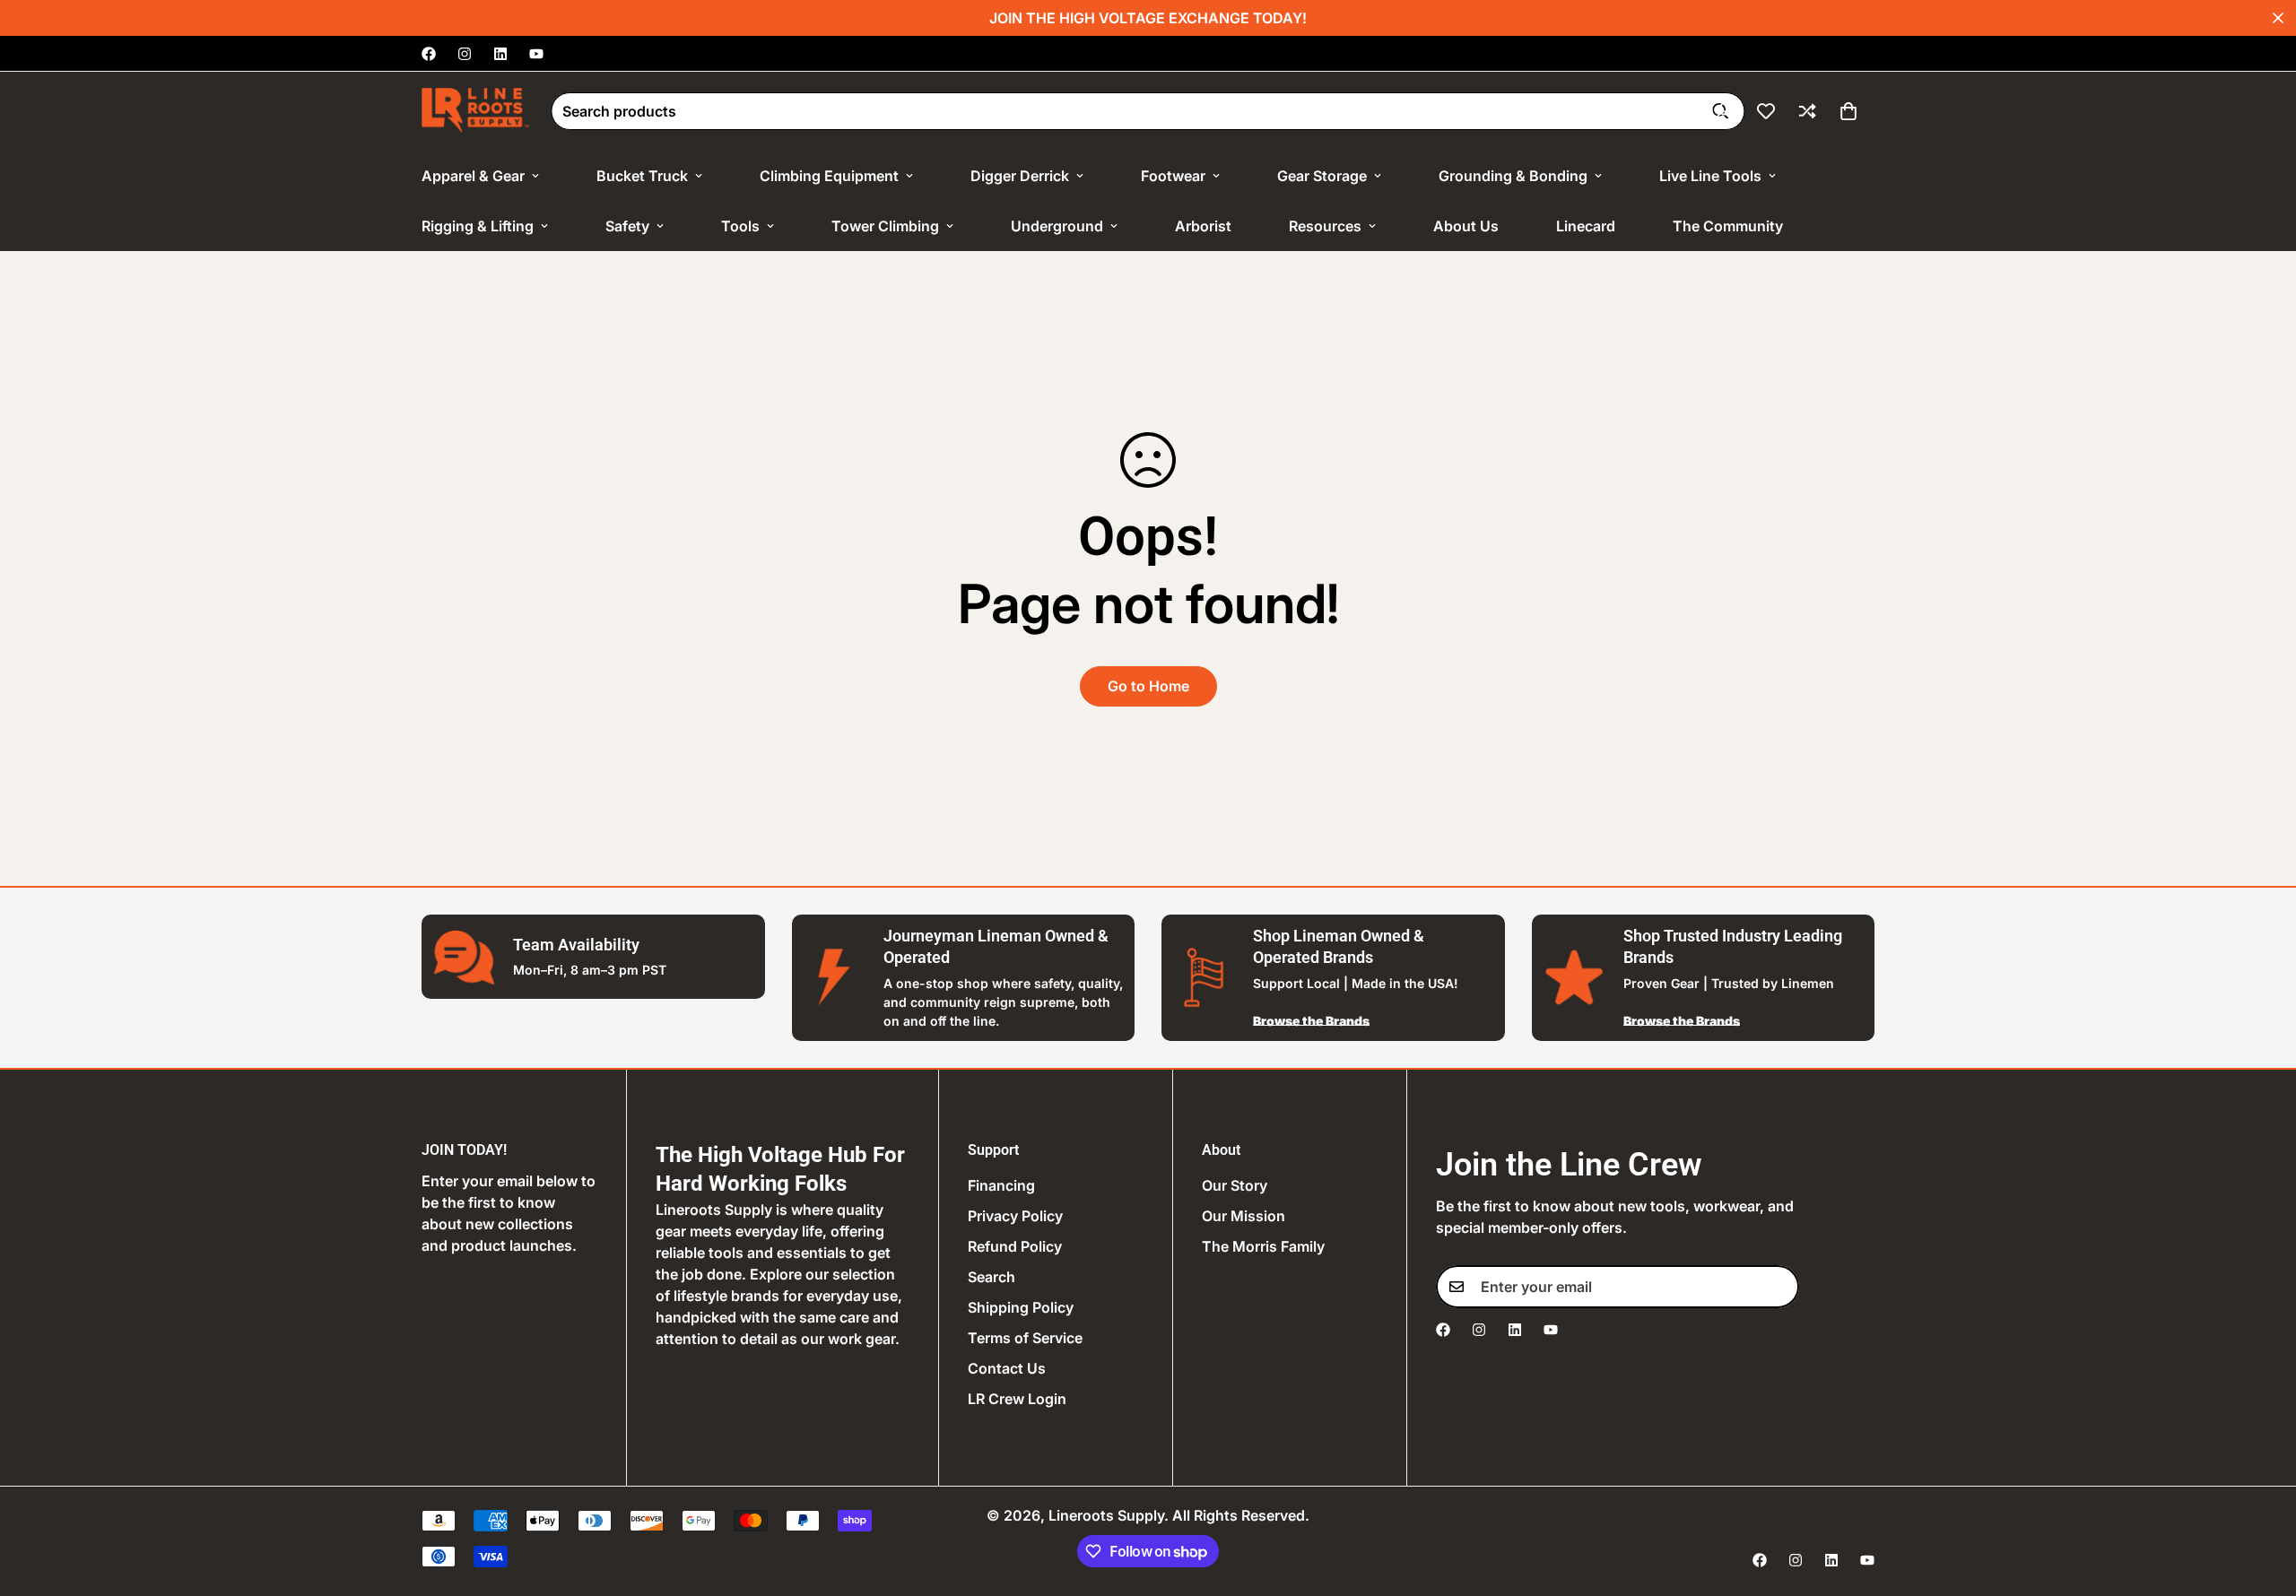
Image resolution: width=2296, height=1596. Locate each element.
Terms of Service (1025, 1338)
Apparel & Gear (473, 176)
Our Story (1235, 1185)
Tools (740, 226)
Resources (1325, 226)
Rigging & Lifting (478, 226)
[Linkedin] (500, 54)
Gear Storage (1322, 176)
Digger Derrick (1020, 176)
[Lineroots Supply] (475, 111)
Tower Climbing (885, 226)
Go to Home (1148, 686)
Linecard (1586, 226)
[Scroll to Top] (2261, 1498)
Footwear (1173, 176)
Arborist (1203, 226)
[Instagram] (465, 54)
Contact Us (1007, 1368)
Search (991, 1277)
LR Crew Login (1017, 1399)
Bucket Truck (642, 176)
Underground (1057, 226)
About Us (1466, 226)
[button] (1848, 111)
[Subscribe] (1779, 1287)
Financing (1001, 1185)
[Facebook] (429, 54)
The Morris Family (1263, 1246)
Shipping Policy (1021, 1307)
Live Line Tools (1710, 176)
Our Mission (1244, 1216)
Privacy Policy (1015, 1216)
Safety (627, 226)
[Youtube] (536, 54)
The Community (1728, 226)
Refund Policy (1015, 1246)
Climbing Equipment (829, 176)
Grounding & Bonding (1513, 176)
